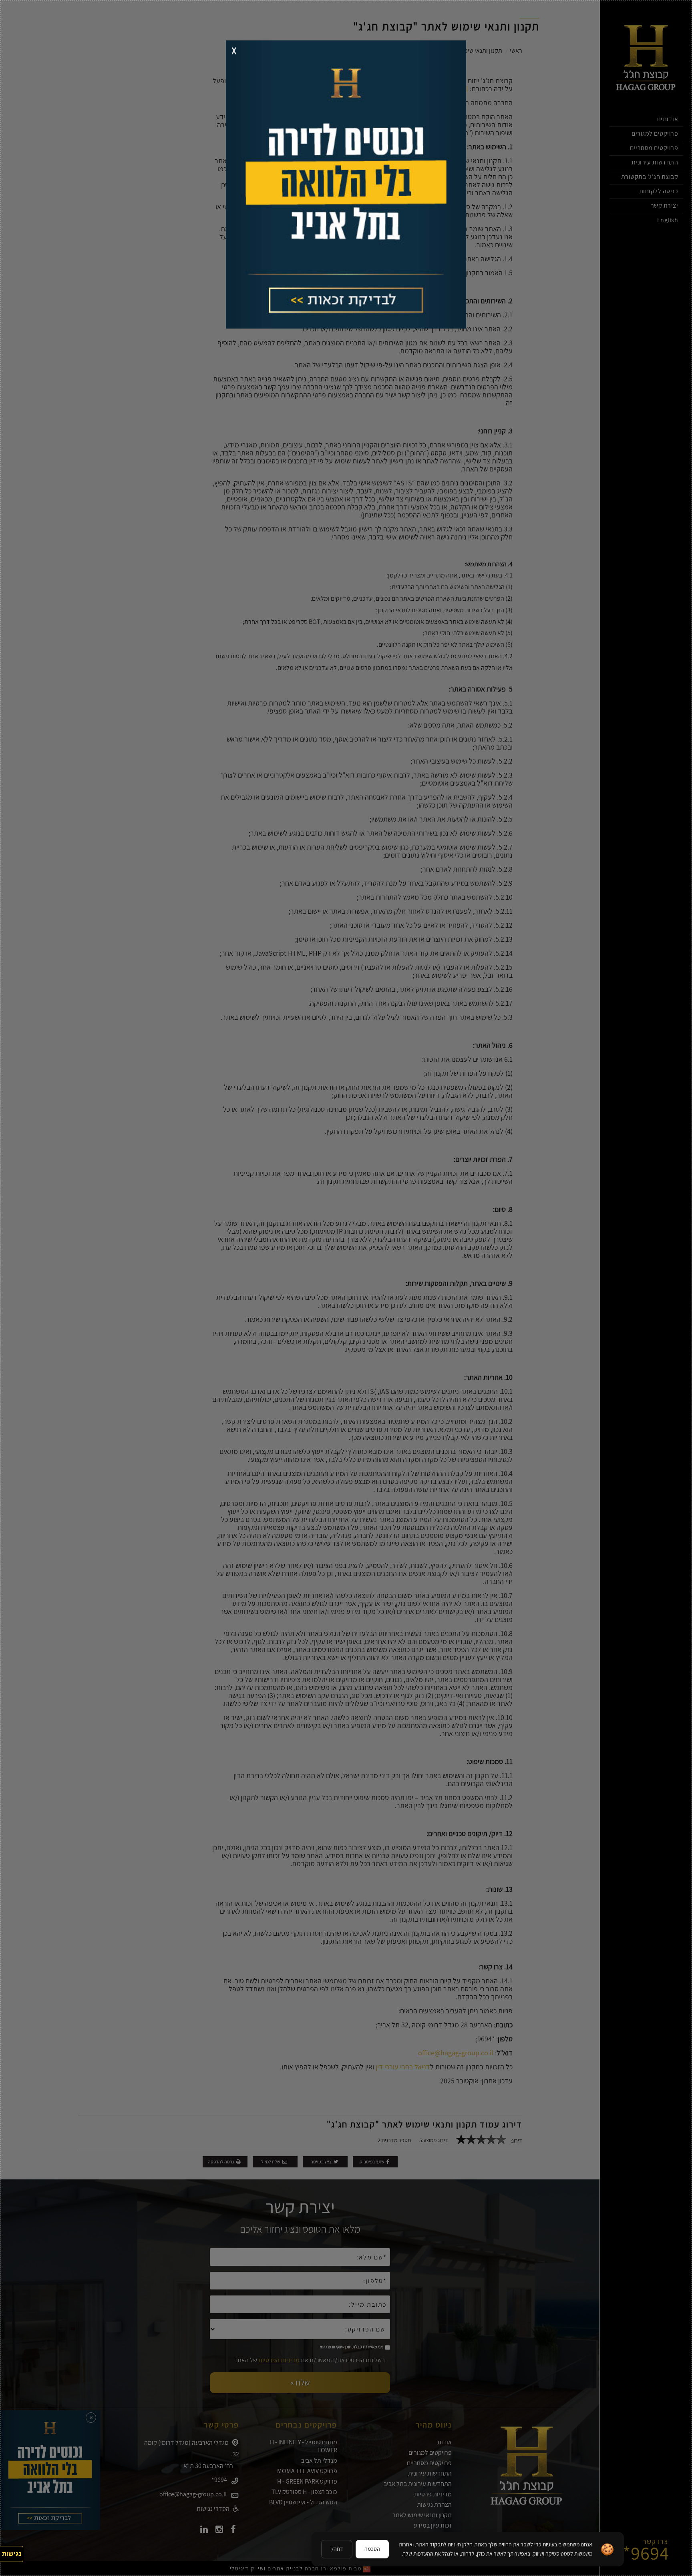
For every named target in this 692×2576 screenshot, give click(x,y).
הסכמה (372, 2549)
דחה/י (337, 2549)
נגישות (12, 2554)
